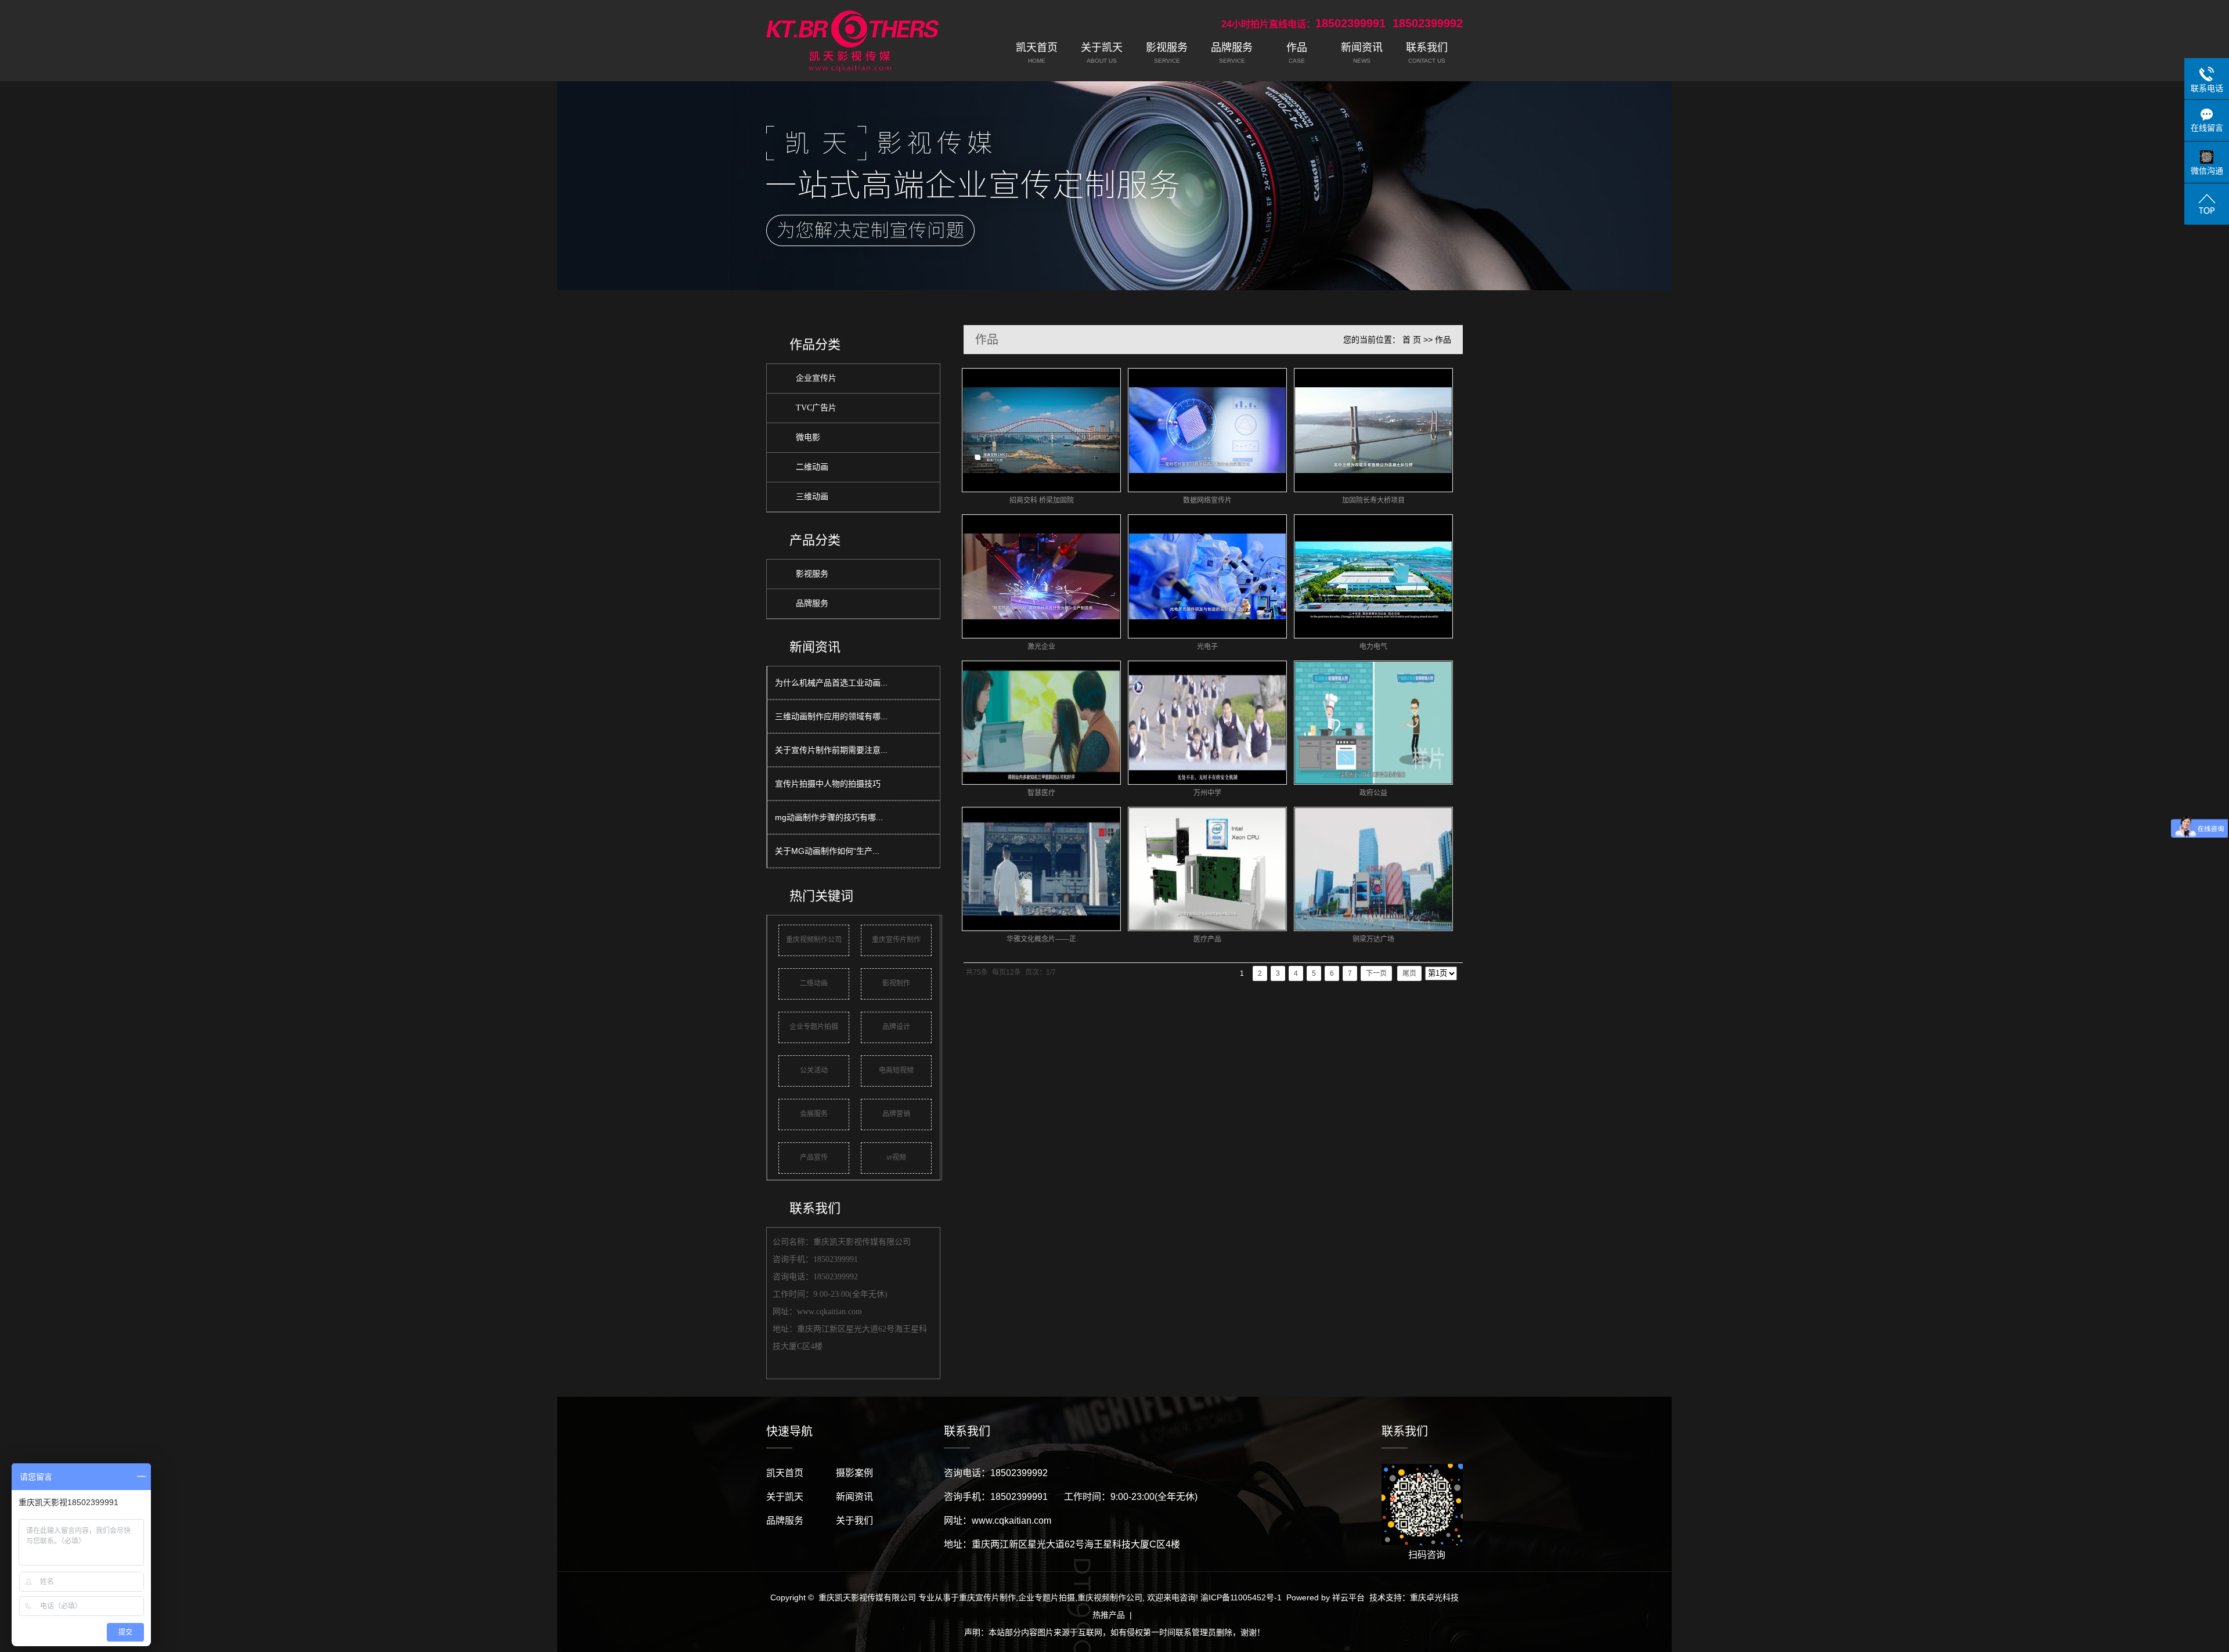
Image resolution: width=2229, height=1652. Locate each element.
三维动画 (812, 497)
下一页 (1376, 973)
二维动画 (812, 467)
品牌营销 (896, 1114)
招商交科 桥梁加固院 (1042, 500)
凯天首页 (785, 1473)
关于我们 (854, 1521)
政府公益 (1373, 793)
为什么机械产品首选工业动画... (831, 683)
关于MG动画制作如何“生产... (827, 851)
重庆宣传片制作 (896, 940)
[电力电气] (1373, 576)
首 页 (1412, 340)
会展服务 (814, 1114)
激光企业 (1041, 647)
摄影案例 (854, 1473)
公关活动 (814, 1070)
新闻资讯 (854, 1497)
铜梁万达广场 (1373, 939)
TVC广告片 (816, 408)
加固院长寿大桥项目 (1373, 500)
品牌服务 (812, 603)
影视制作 (896, 983)
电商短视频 (896, 1070)
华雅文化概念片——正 (1041, 939)
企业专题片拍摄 (814, 1027)
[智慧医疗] (1041, 723)
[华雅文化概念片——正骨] (1041, 869)
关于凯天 (785, 1497)
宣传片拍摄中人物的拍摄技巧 (828, 784)
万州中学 (1207, 793)
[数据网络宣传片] (1207, 430)
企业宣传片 (816, 378)
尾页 (1409, 973)
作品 (1443, 340)
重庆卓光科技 (1434, 1597)
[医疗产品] (1207, 869)
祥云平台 (1348, 1597)
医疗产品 (1207, 939)
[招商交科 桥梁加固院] (1041, 430)
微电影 (808, 437)
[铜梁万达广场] (1373, 869)
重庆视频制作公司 (814, 940)
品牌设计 (896, 1027)
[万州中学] (1207, 723)
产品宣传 (814, 1157)
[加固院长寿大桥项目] (1373, 430)
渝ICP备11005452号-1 (1241, 1597)
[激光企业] (1041, 576)
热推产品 (1109, 1615)
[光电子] (1207, 576)
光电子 (1207, 647)
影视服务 (812, 574)
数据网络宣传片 (1207, 500)
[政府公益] (1373, 723)
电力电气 (1373, 647)
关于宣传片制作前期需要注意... (831, 750)
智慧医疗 (1041, 793)
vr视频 (896, 1157)
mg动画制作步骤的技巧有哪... (829, 817)
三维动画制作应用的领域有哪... (831, 716)
